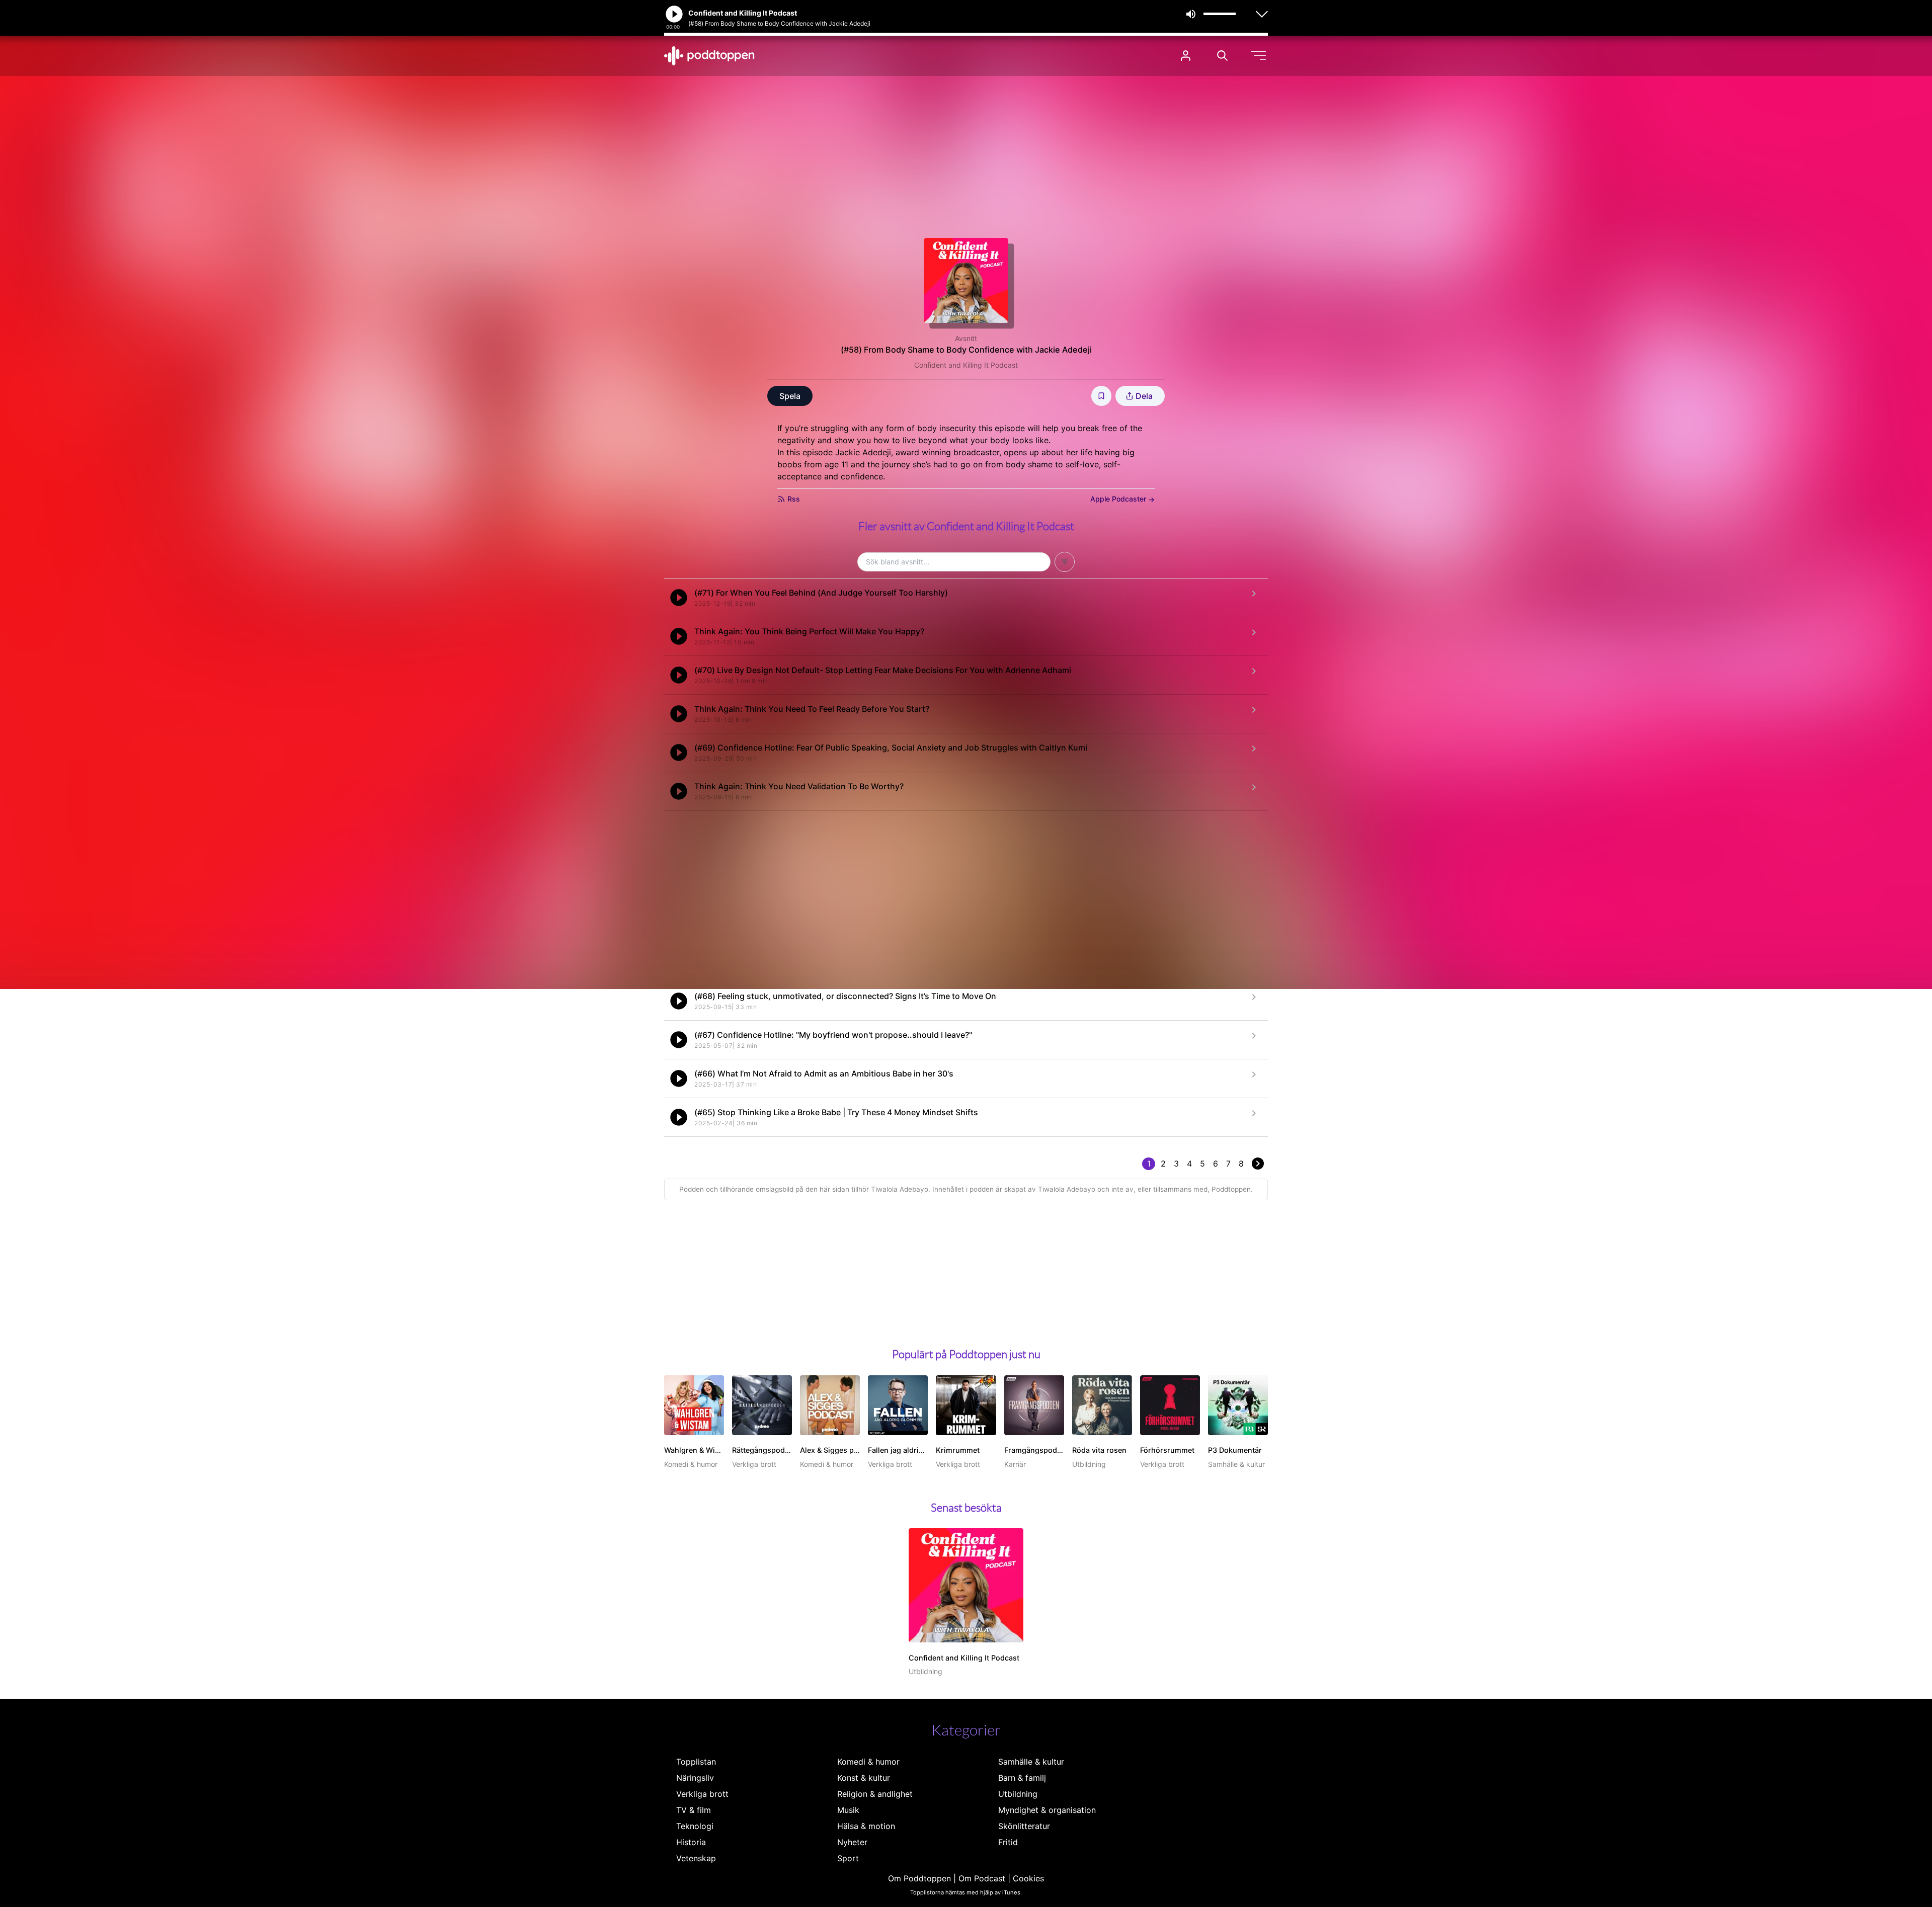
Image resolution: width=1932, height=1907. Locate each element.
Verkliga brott (702, 1794)
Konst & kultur (864, 1778)
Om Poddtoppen (919, 1878)
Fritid (1008, 1842)
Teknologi (695, 1826)
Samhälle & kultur (1031, 1762)
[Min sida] (1186, 56)
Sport (848, 1858)
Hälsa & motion (866, 1826)
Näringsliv (695, 1778)
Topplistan (696, 1762)
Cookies (1028, 1878)
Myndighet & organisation (1047, 1810)
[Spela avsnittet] (679, 598)
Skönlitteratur (1024, 1826)
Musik (848, 1810)
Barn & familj (1022, 1778)
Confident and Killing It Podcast (966, 365)
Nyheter (852, 1842)
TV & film (694, 1810)
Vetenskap (696, 1858)
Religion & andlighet (875, 1794)
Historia (691, 1842)
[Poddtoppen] (709, 56)
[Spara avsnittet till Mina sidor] (1101, 396)
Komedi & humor (868, 1762)
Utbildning (1018, 1794)
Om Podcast (982, 1878)
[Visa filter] (1065, 562)
